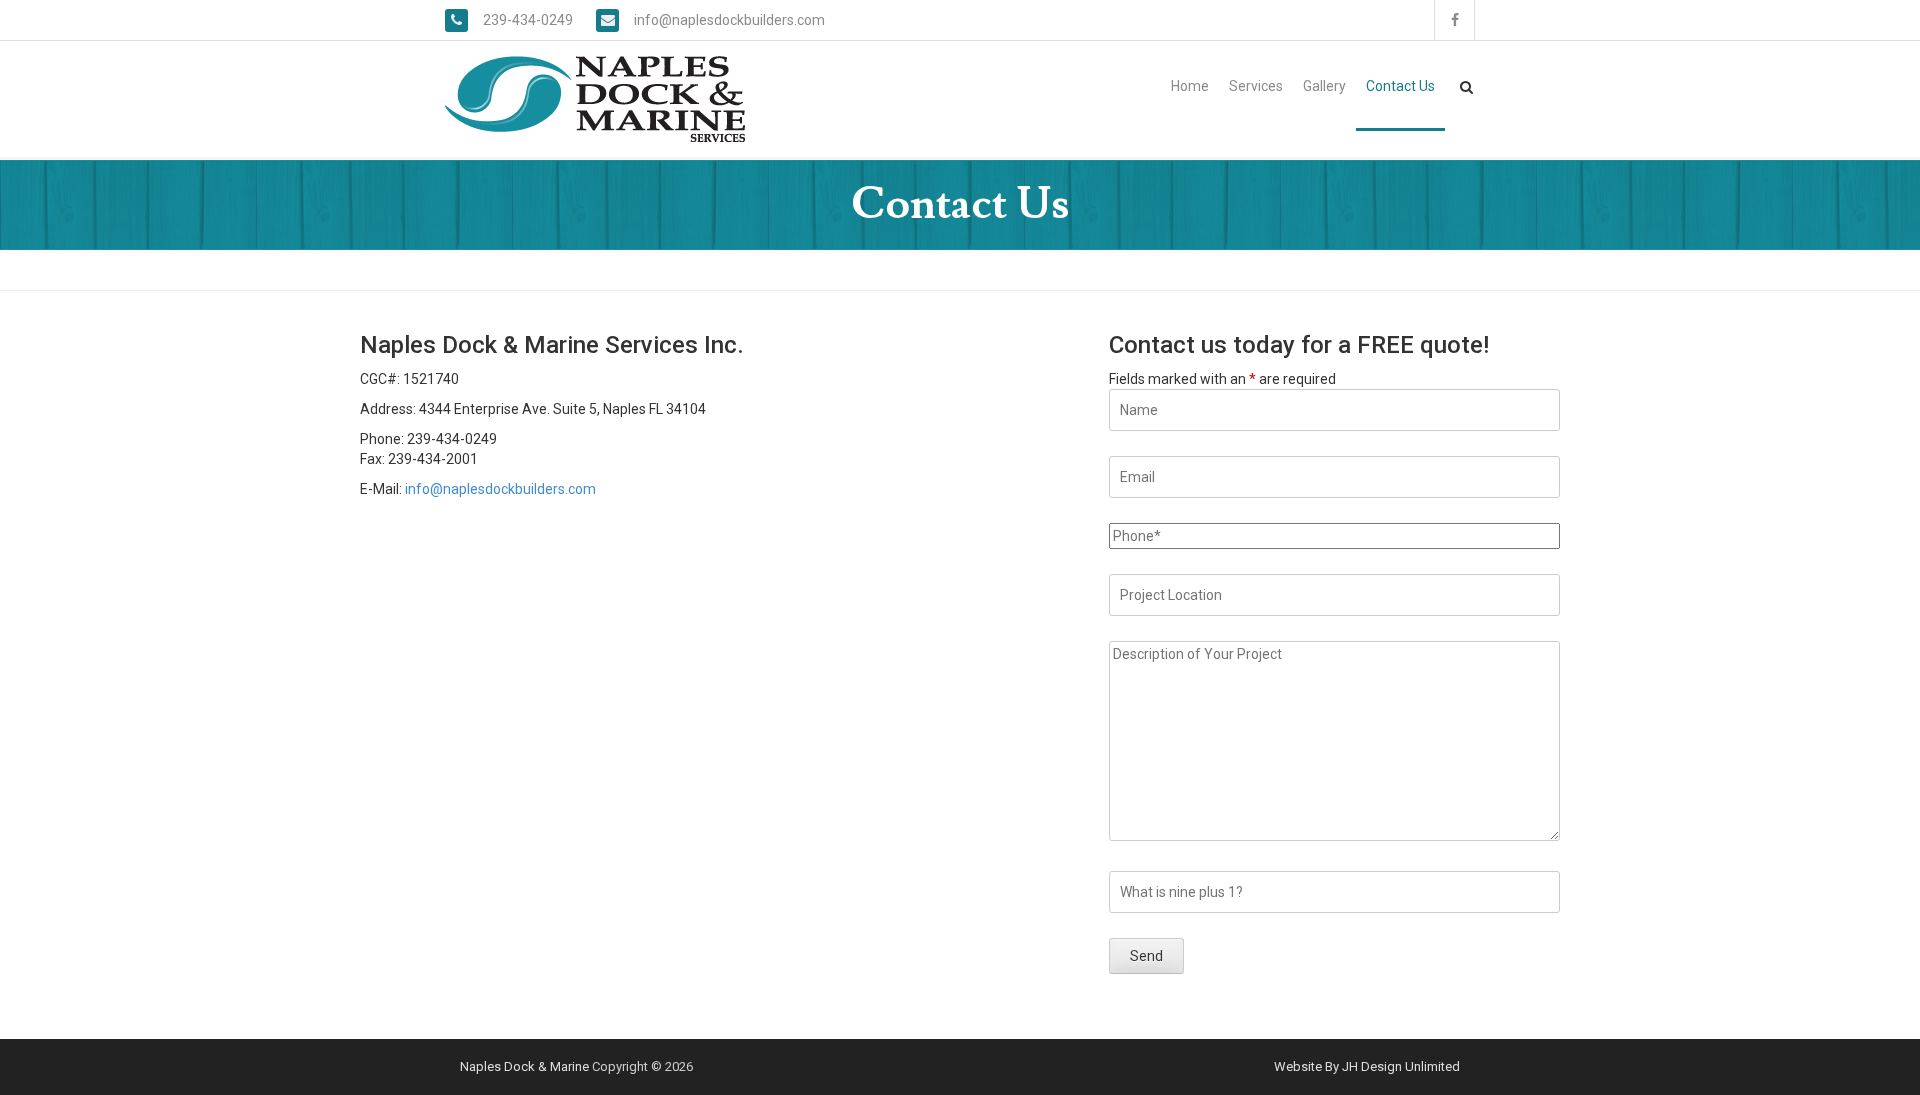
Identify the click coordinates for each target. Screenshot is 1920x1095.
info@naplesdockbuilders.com (729, 20)
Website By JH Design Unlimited (1367, 1066)
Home (1190, 86)
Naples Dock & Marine (524, 1066)
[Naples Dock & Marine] (595, 98)
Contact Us (1400, 86)
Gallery (1324, 86)
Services (1256, 86)
